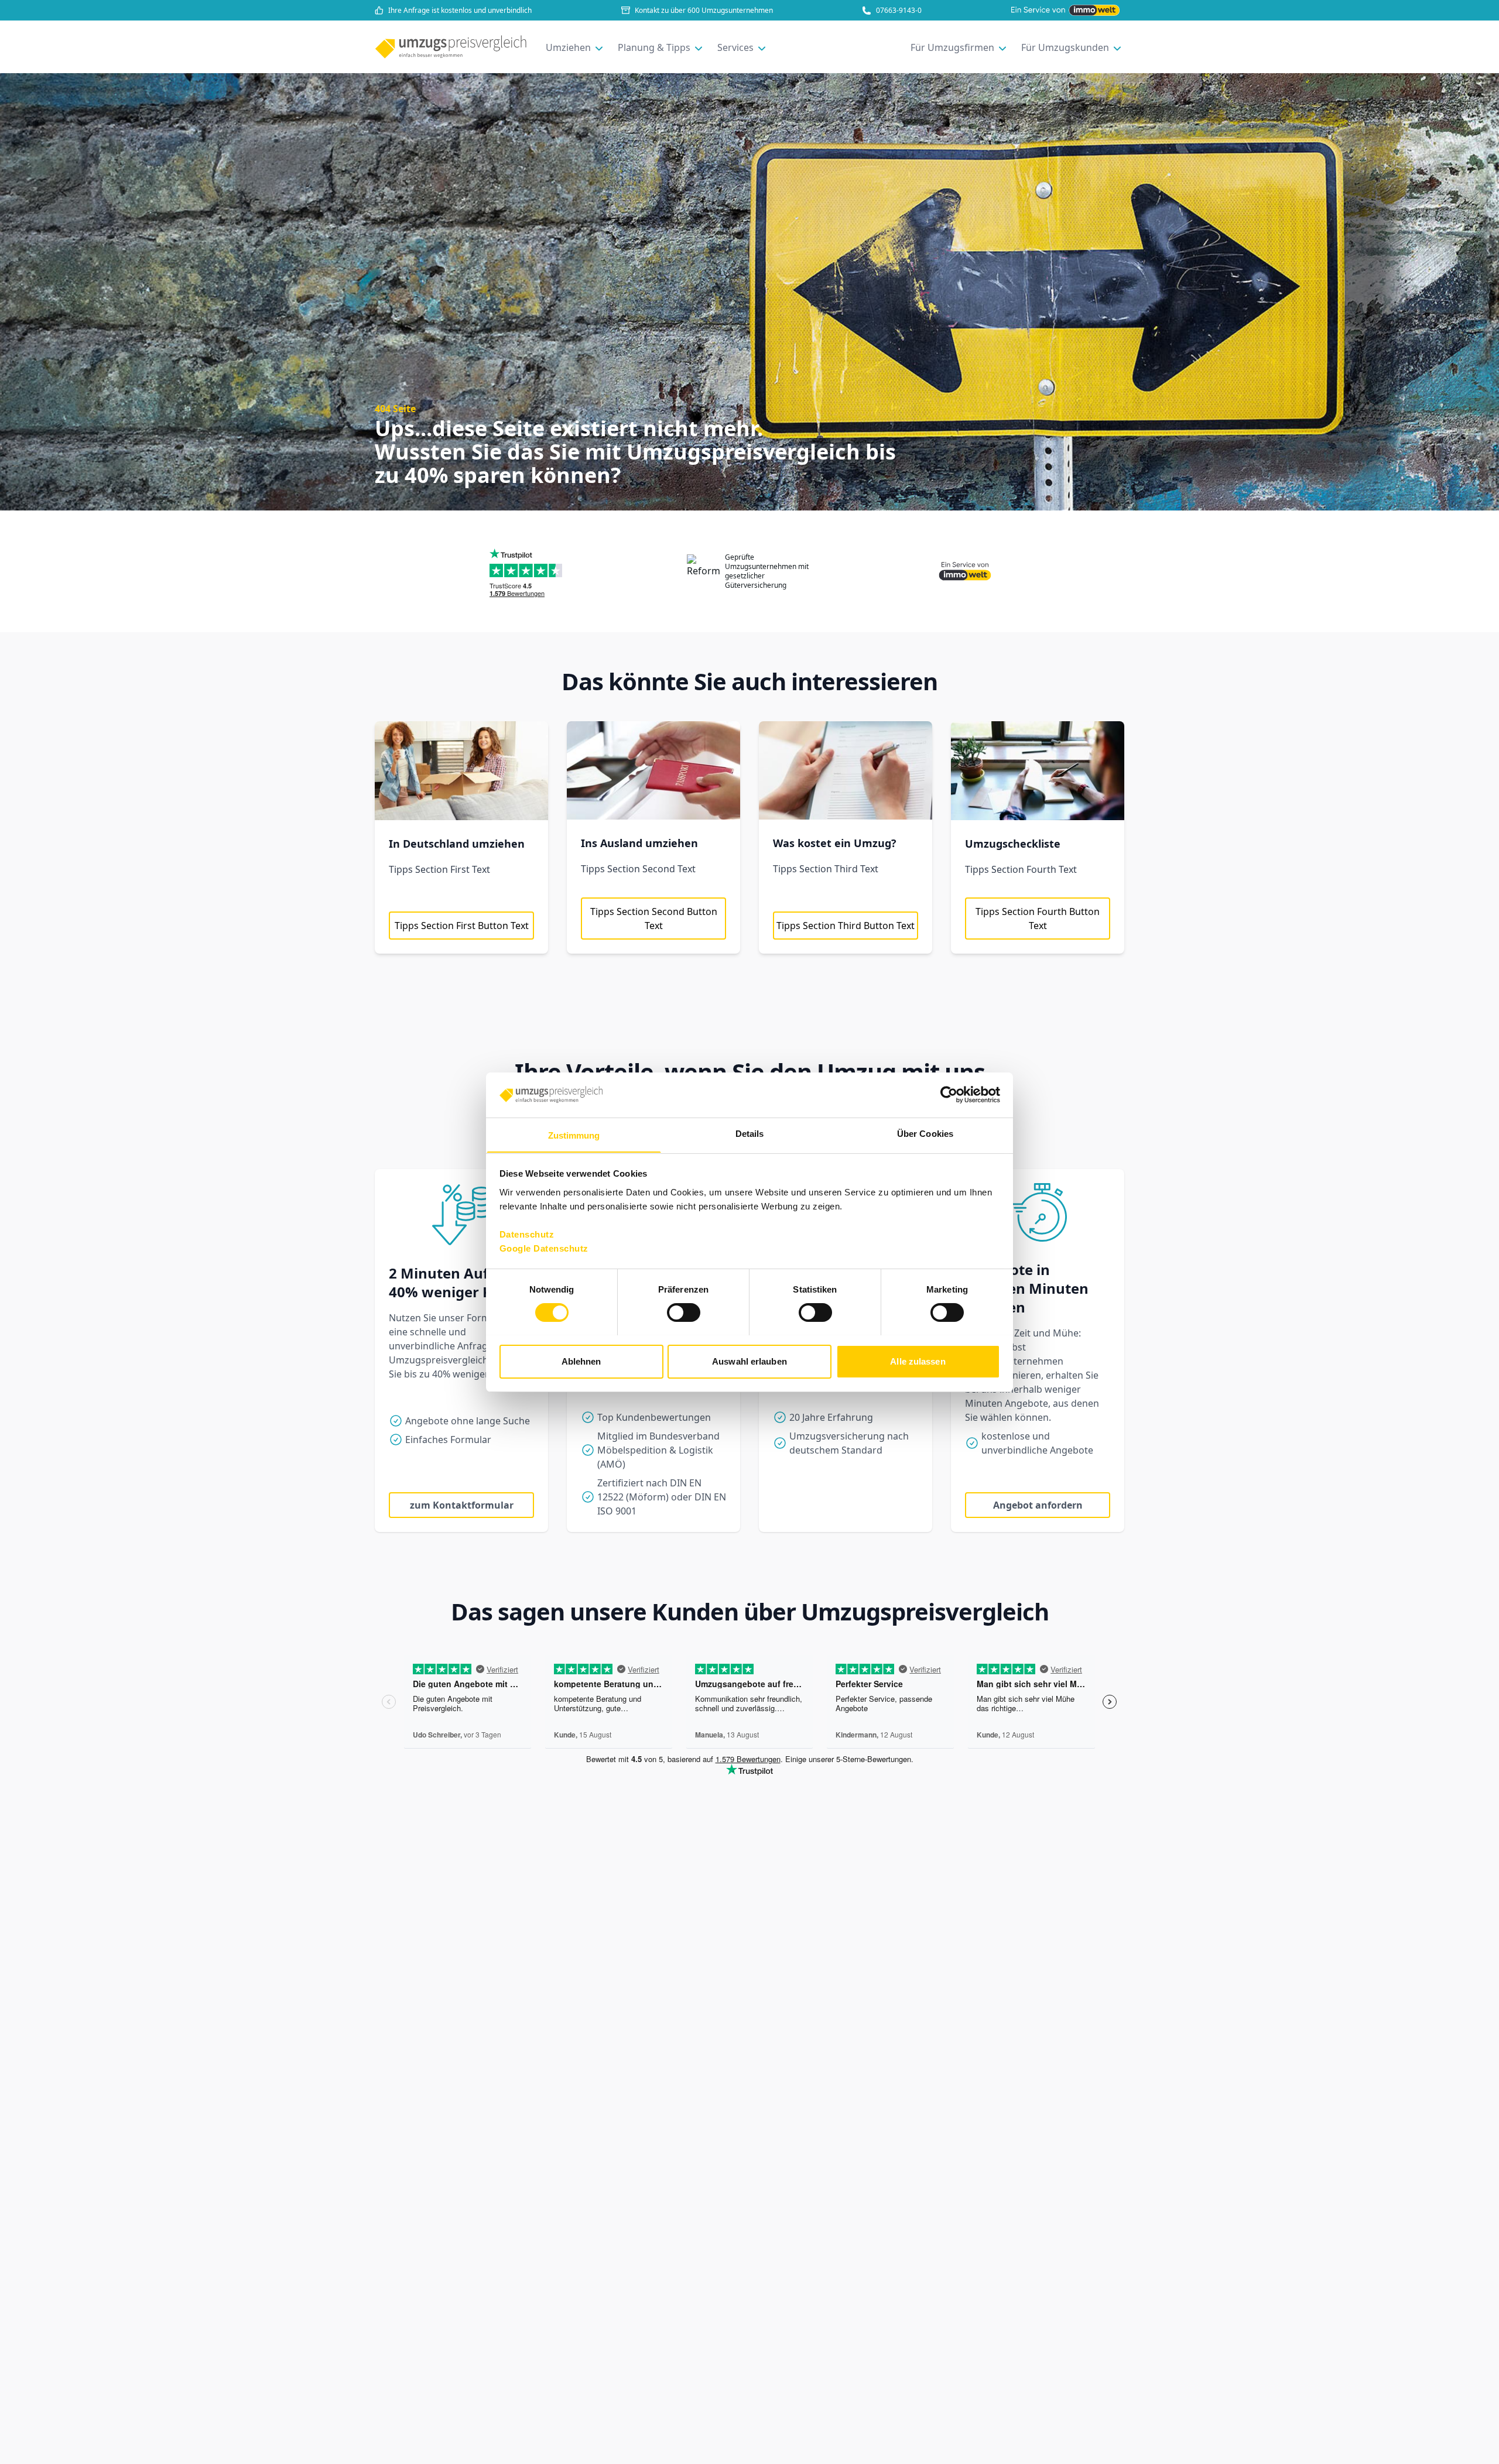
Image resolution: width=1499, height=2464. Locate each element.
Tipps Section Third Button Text (846, 926)
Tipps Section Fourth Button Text (1038, 919)
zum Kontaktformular (462, 1505)
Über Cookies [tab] (925, 1133)
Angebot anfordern (1038, 1505)
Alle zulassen (918, 1361)
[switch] (684, 1312)
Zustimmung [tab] (574, 1135)
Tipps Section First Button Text (462, 926)
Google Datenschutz (544, 1248)
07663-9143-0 (899, 11)
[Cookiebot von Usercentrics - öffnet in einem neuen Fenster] (949, 1095)
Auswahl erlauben (749, 1361)
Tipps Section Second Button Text (654, 919)
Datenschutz (527, 1234)
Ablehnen (581, 1361)
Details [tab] (750, 1133)
